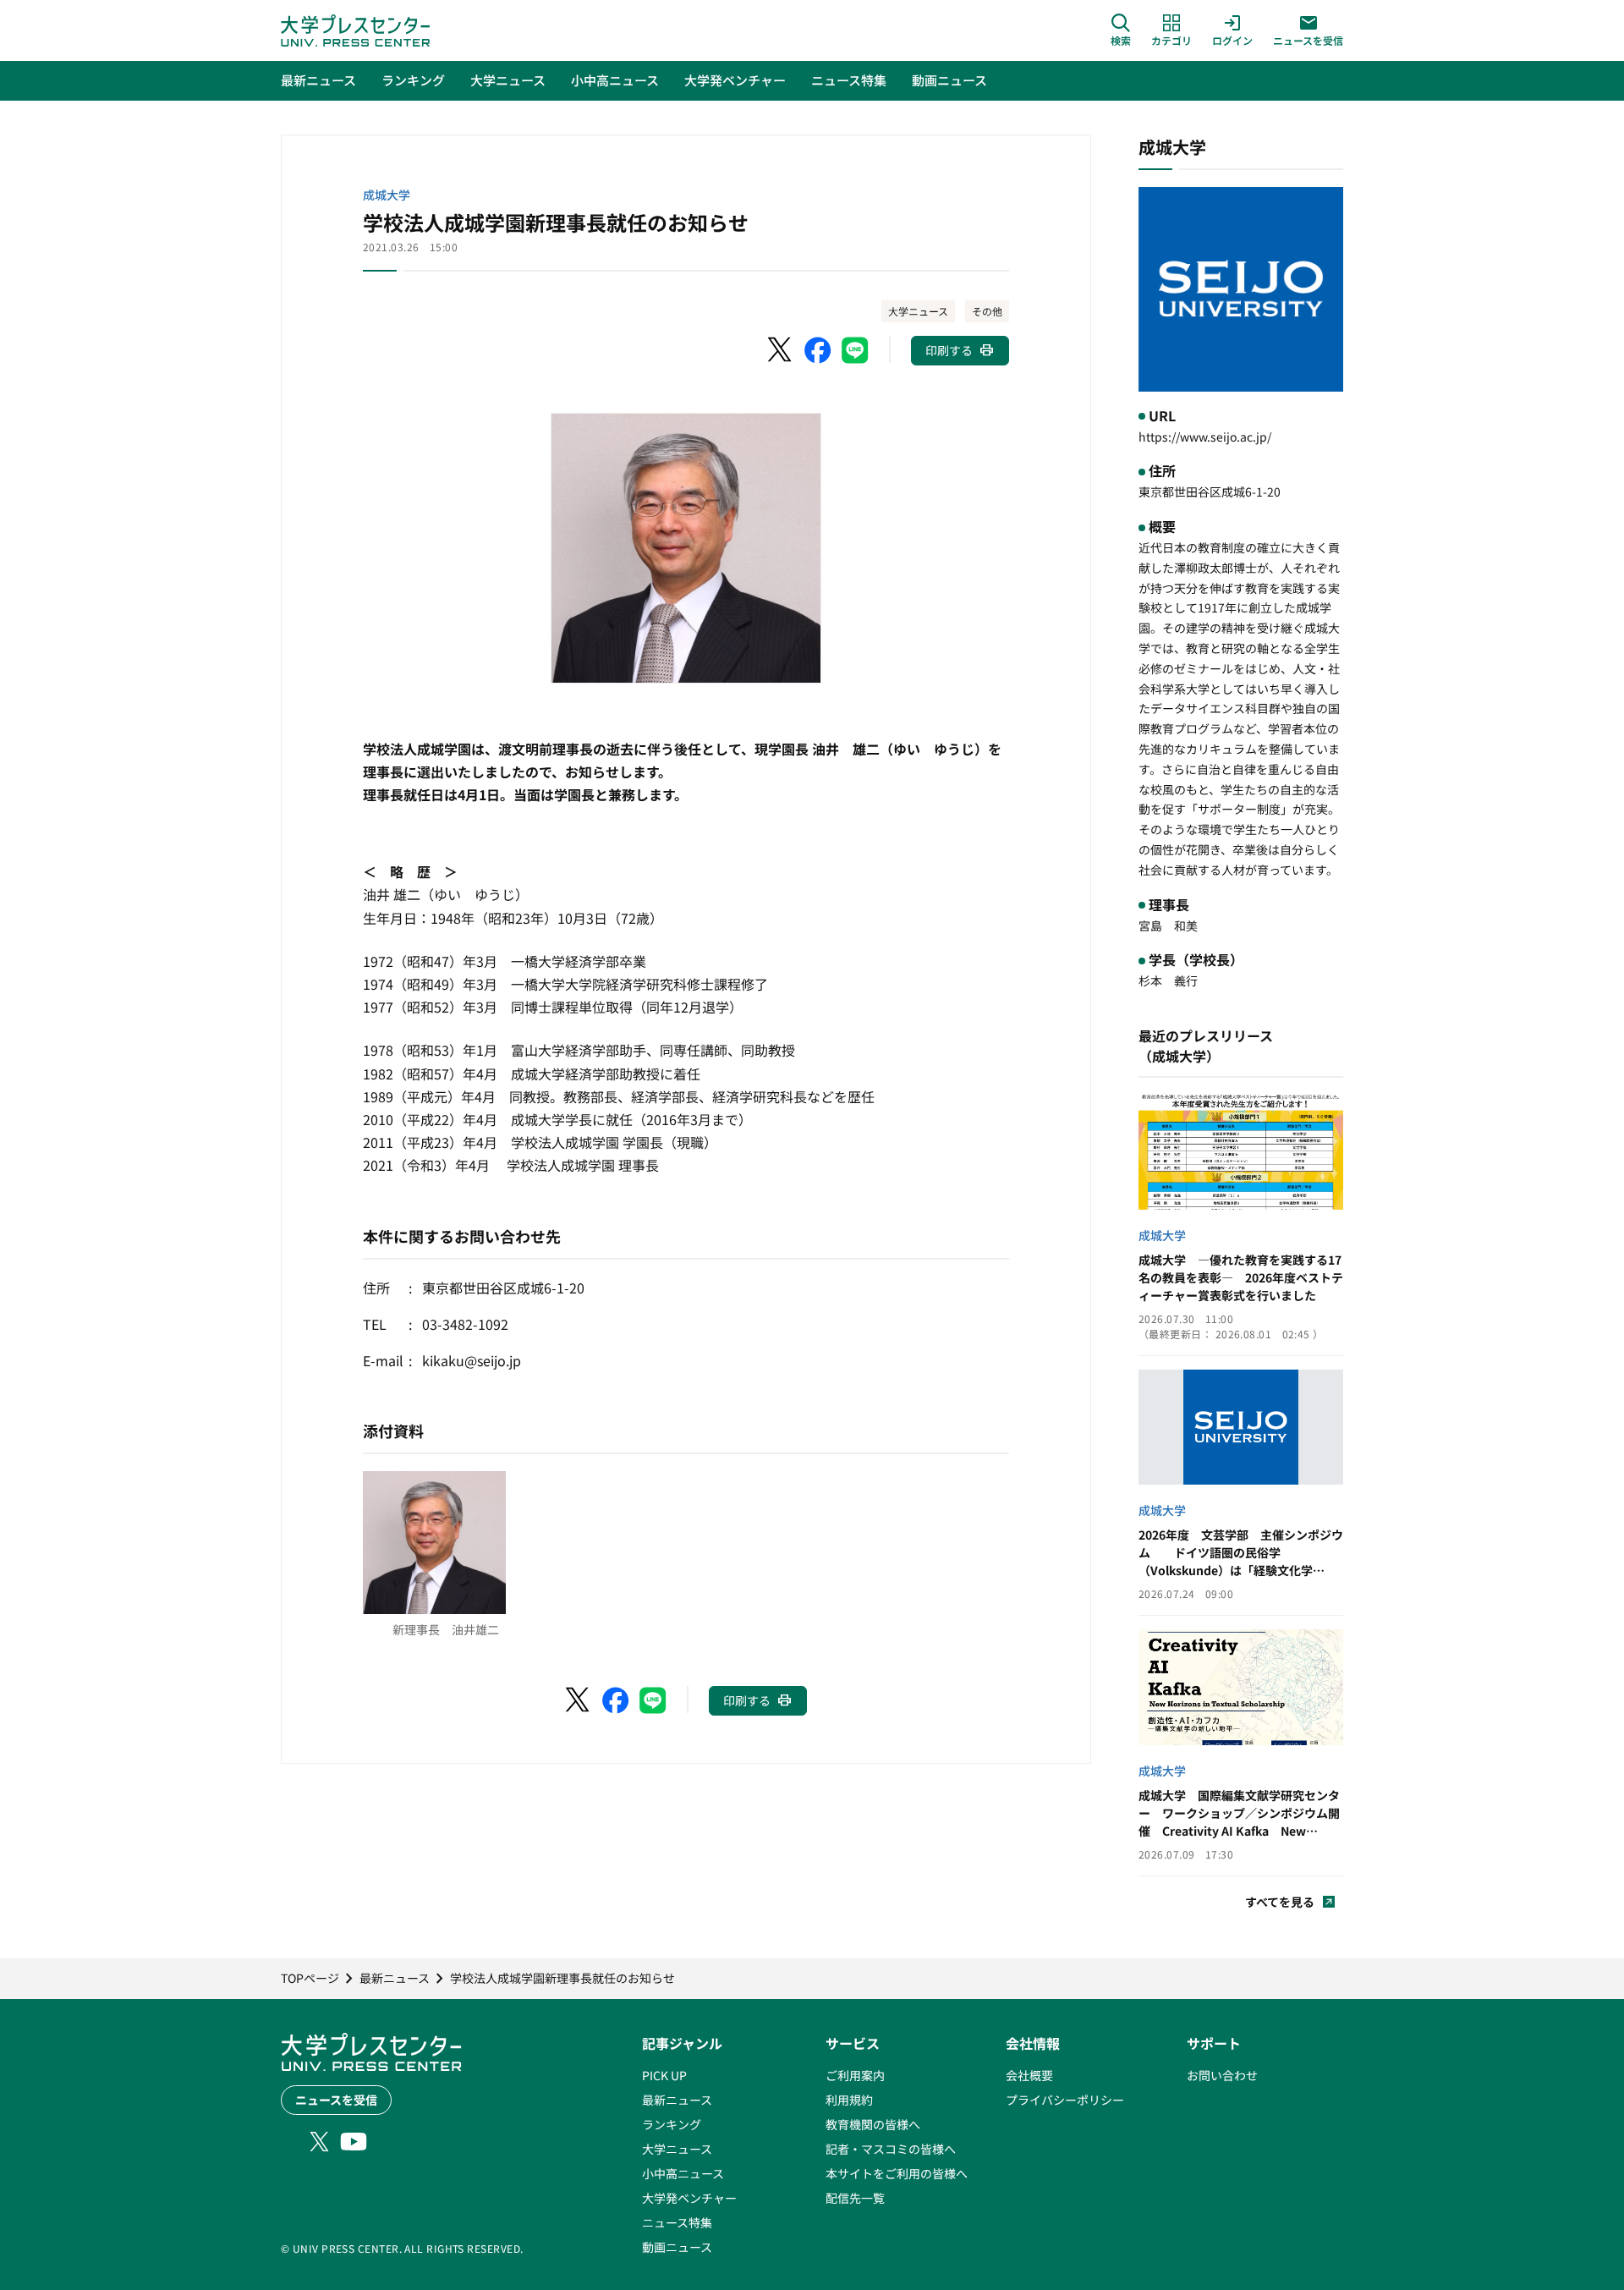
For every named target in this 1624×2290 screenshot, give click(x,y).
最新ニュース (677, 2100)
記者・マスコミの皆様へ (891, 2149)
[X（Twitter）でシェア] (781, 350)
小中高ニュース (683, 2173)
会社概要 (1029, 2075)
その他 (987, 311)
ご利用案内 (855, 2075)
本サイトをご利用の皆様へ (897, 2173)
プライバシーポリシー (1065, 2100)
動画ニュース (677, 2247)
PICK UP (664, 2075)
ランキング (672, 2124)
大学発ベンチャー (689, 2198)
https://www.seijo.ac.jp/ (1205, 437)
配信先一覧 (855, 2198)
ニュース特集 (677, 2222)
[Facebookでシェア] (818, 350)
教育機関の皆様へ (873, 2124)
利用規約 (849, 2100)
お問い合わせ (1222, 2075)
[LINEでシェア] (855, 350)
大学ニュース (918, 311)
